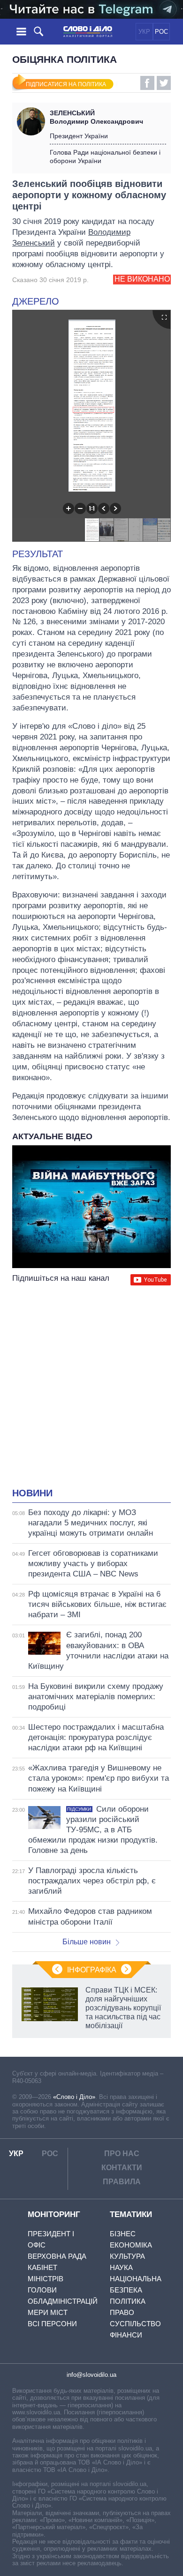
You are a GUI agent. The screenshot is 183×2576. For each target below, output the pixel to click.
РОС (161, 32)
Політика (128, 2301)
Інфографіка (92, 1970)
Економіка (131, 2245)
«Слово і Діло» (74, 2097)
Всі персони (52, 2324)
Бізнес (123, 2234)
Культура (127, 2256)
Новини (32, 1493)
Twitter (164, 83)
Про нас (122, 2154)
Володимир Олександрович (96, 117)
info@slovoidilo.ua (91, 2375)
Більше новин (87, 1942)
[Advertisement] (91, 1388)
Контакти (122, 2168)
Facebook (147, 83)
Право (122, 2312)
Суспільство (135, 2324)
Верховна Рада (57, 2256)
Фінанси (126, 2335)
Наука (121, 2267)
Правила (122, 2182)
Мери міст (48, 2312)
